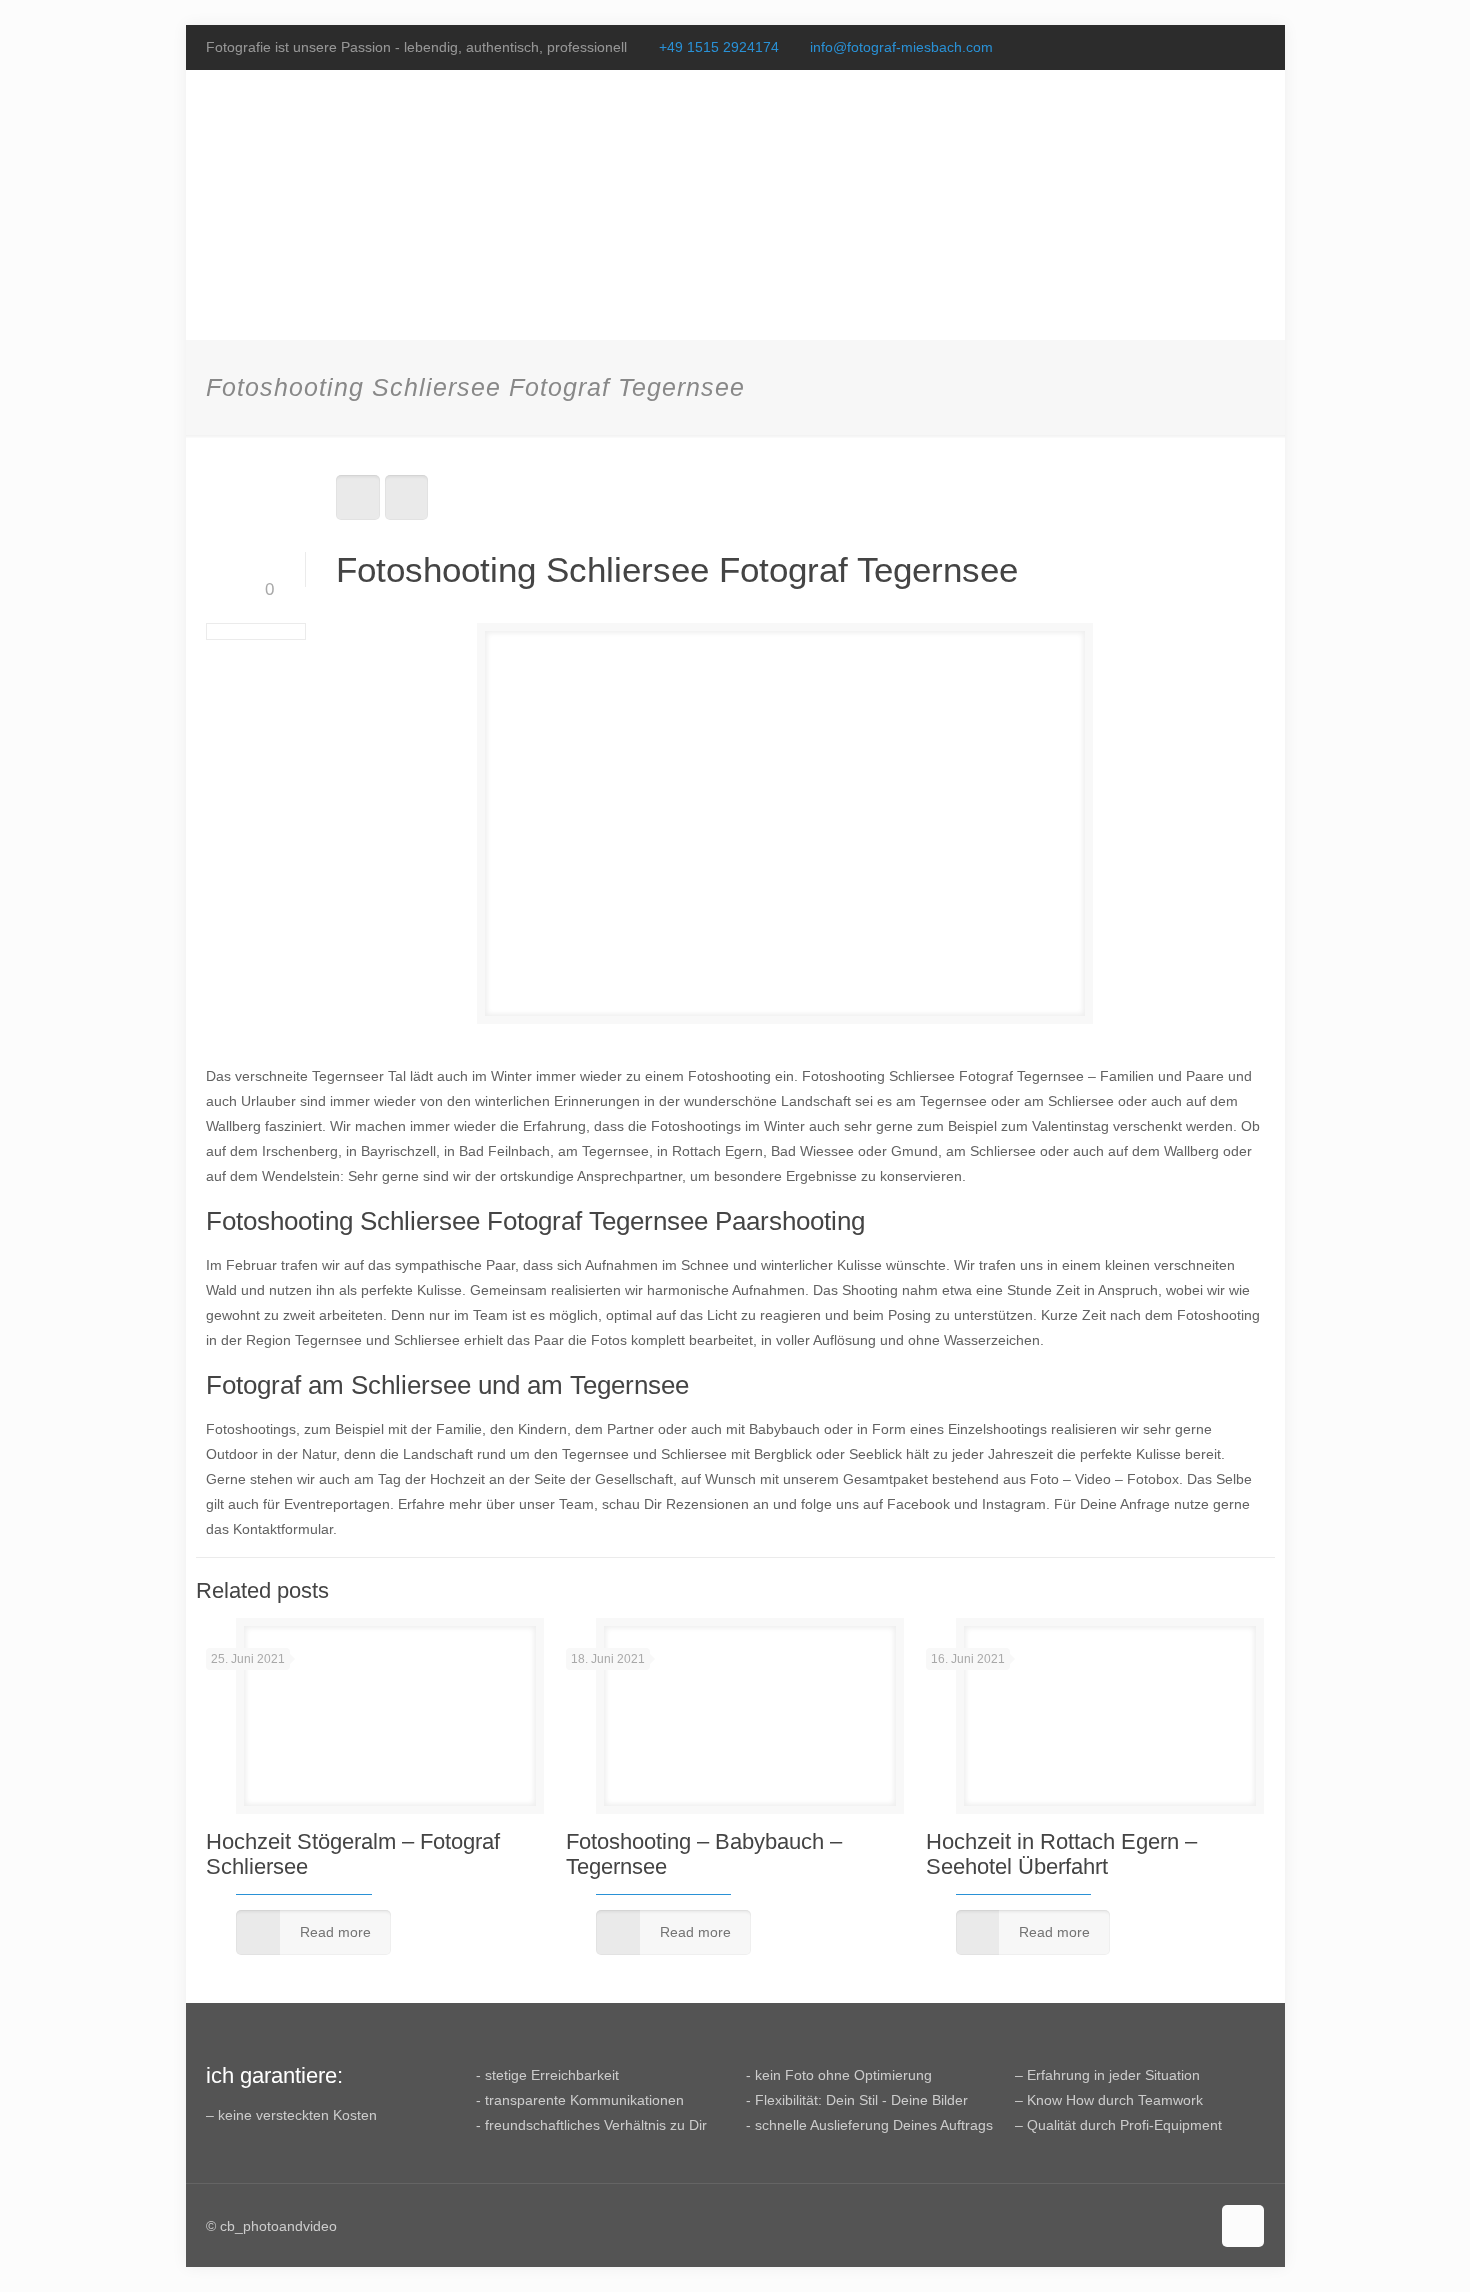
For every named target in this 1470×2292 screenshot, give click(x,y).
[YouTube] (1226, 46)
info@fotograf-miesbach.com (901, 47)
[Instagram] (1253, 46)
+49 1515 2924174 (719, 47)
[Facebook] (1199, 46)
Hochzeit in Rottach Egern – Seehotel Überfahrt (1061, 1854)
